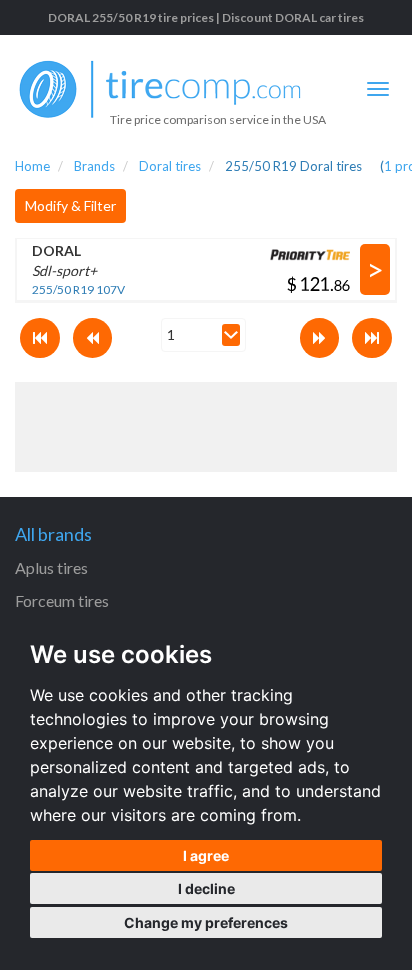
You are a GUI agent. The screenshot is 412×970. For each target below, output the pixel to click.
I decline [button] (206, 888)
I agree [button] (206, 855)
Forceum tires (62, 600)
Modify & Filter (70, 205)
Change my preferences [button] (206, 922)
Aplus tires (51, 567)
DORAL (56, 250)
